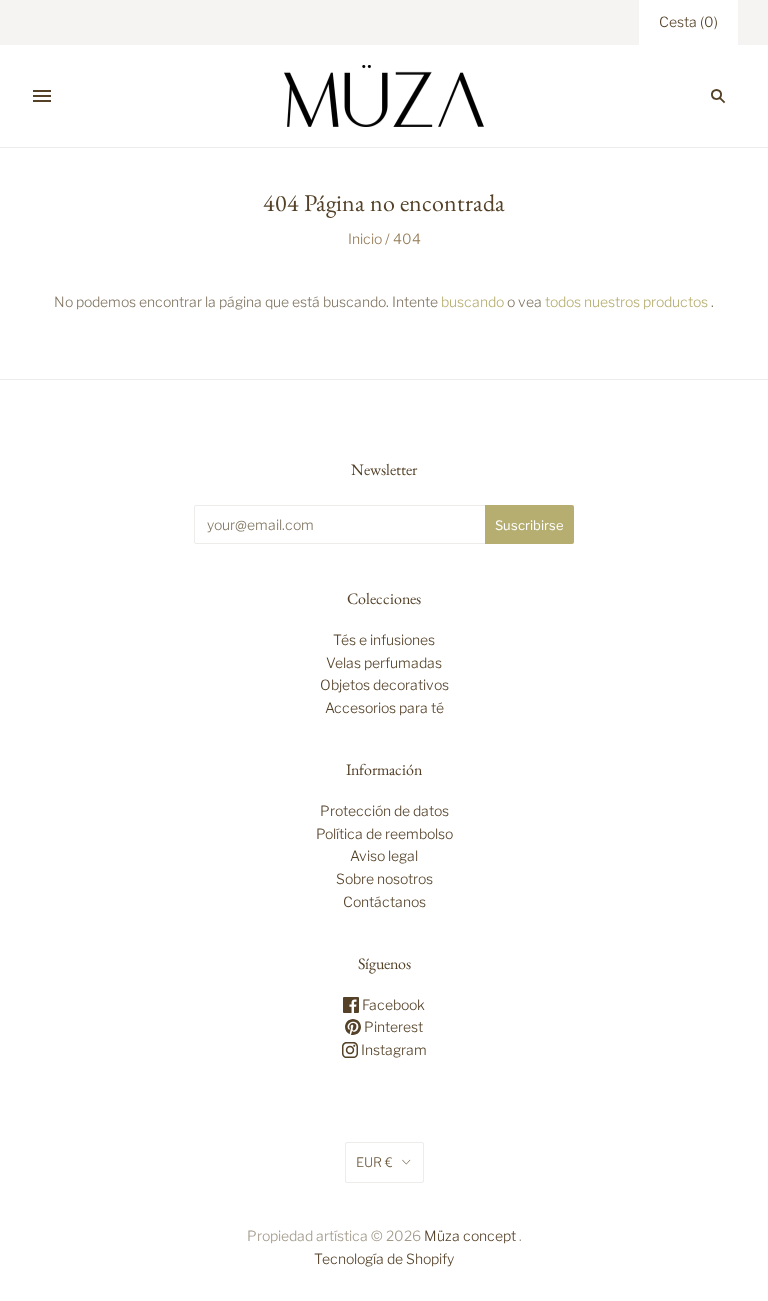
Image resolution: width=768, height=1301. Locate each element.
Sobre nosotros (384, 878)
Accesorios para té (384, 707)
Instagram (392, 1049)
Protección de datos (384, 810)
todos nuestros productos (626, 301)
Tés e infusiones (384, 639)
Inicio (365, 238)
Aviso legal (384, 855)
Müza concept (470, 1235)
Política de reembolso (384, 833)
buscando (472, 301)
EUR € (374, 1162)
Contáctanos (384, 901)
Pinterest (392, 1026)
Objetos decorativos (384, 684)
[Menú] (42, 96)
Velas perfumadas (384, 662)
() (688, 21)
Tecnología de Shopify (384, 1258)
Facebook (392, 1004)
